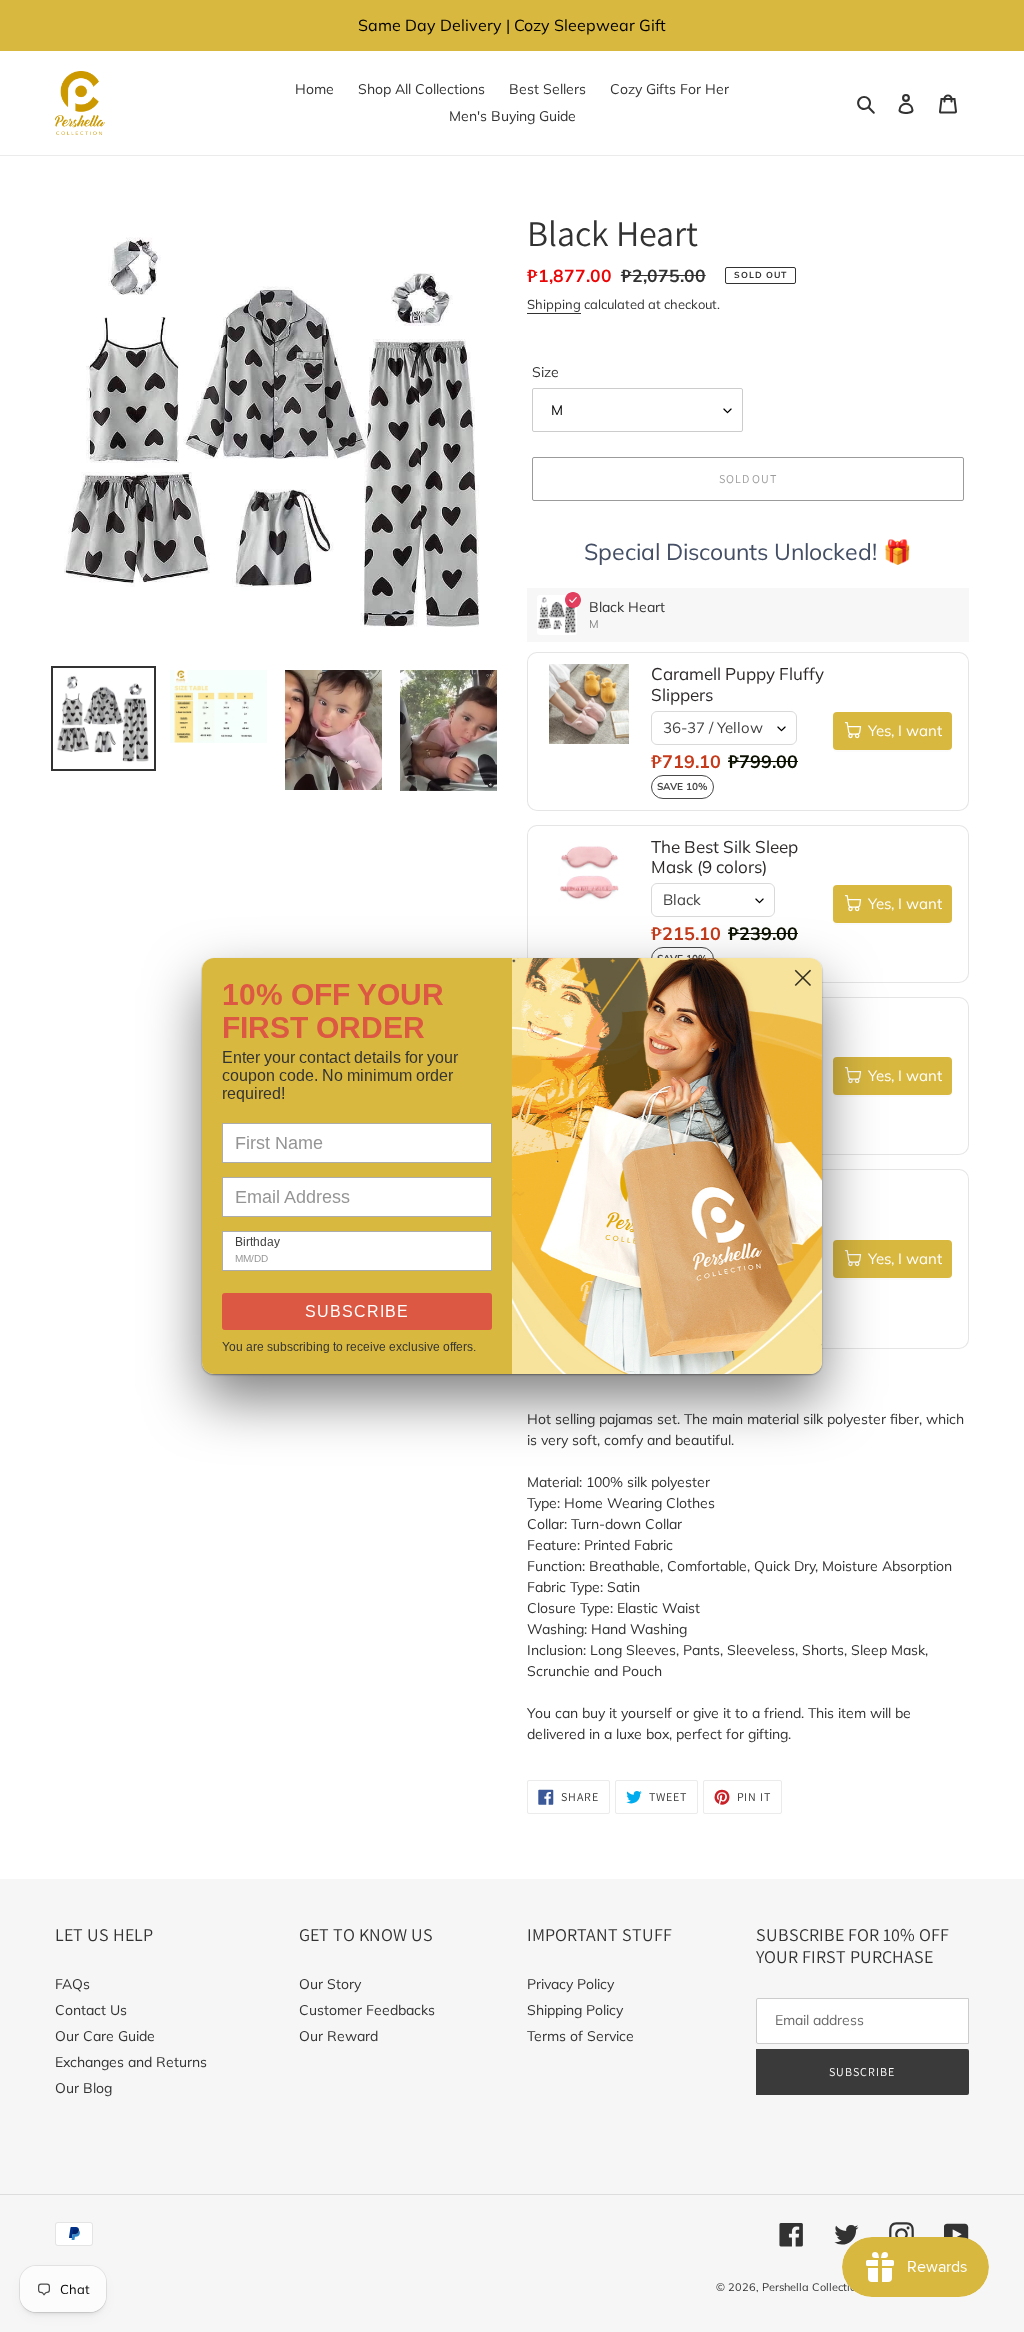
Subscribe (357, 1311)
